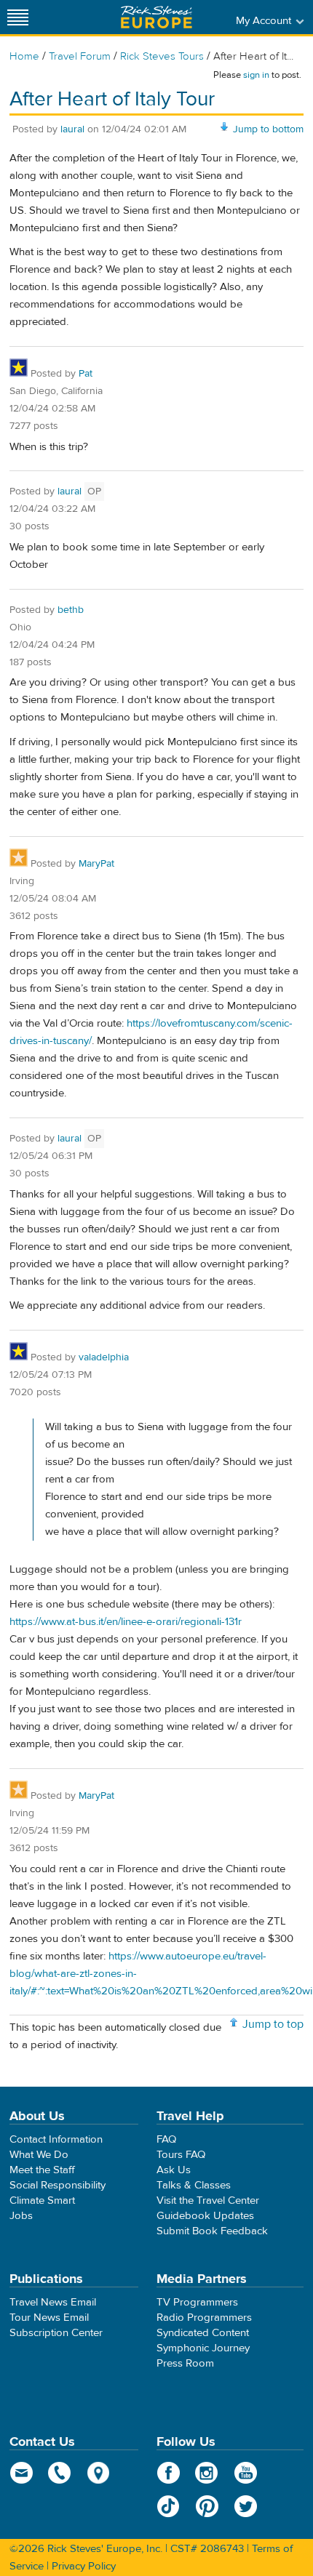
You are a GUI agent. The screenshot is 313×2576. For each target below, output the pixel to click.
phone (60, 2473)
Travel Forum (80, 56)
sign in (256, 75)
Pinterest (207, 2506)
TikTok (169, 2506)
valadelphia (104, 1357)
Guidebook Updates (205, 2216)
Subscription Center (56, 2333)
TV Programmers (197, 2302)
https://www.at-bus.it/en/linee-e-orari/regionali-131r (126, 1622)
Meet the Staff (42, 2170)
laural (72, 129)
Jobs (21, 2216)
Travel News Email (53, 2302)
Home (24, 56)
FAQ (166, 2139)
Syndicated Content (203, 2333)
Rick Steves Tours (162, 56)
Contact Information (56, 2139)
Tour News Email (49, 2318)
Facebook (169, 2473)
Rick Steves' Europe (156, 17)
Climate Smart (42, 2200)
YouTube (246, 2473)
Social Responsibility (58, 2185)
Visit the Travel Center (208, 2200)
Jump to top (273, 2024)
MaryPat (96, 864)
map (99, 2473)
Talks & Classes (194, 2185)
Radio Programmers (204, 2318)
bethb (71, 610)
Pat (86, 374)
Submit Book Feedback (212, 2231)
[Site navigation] (18, 17)
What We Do (39, 2155)
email (21, 2473)
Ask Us (174, 2170)
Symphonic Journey (203, 2348)
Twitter (246, 2506)
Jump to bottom (268, 129)
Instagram (207, 2473)
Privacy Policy (84, 2566)
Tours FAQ (181, 2155)
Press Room (185, 2363)
